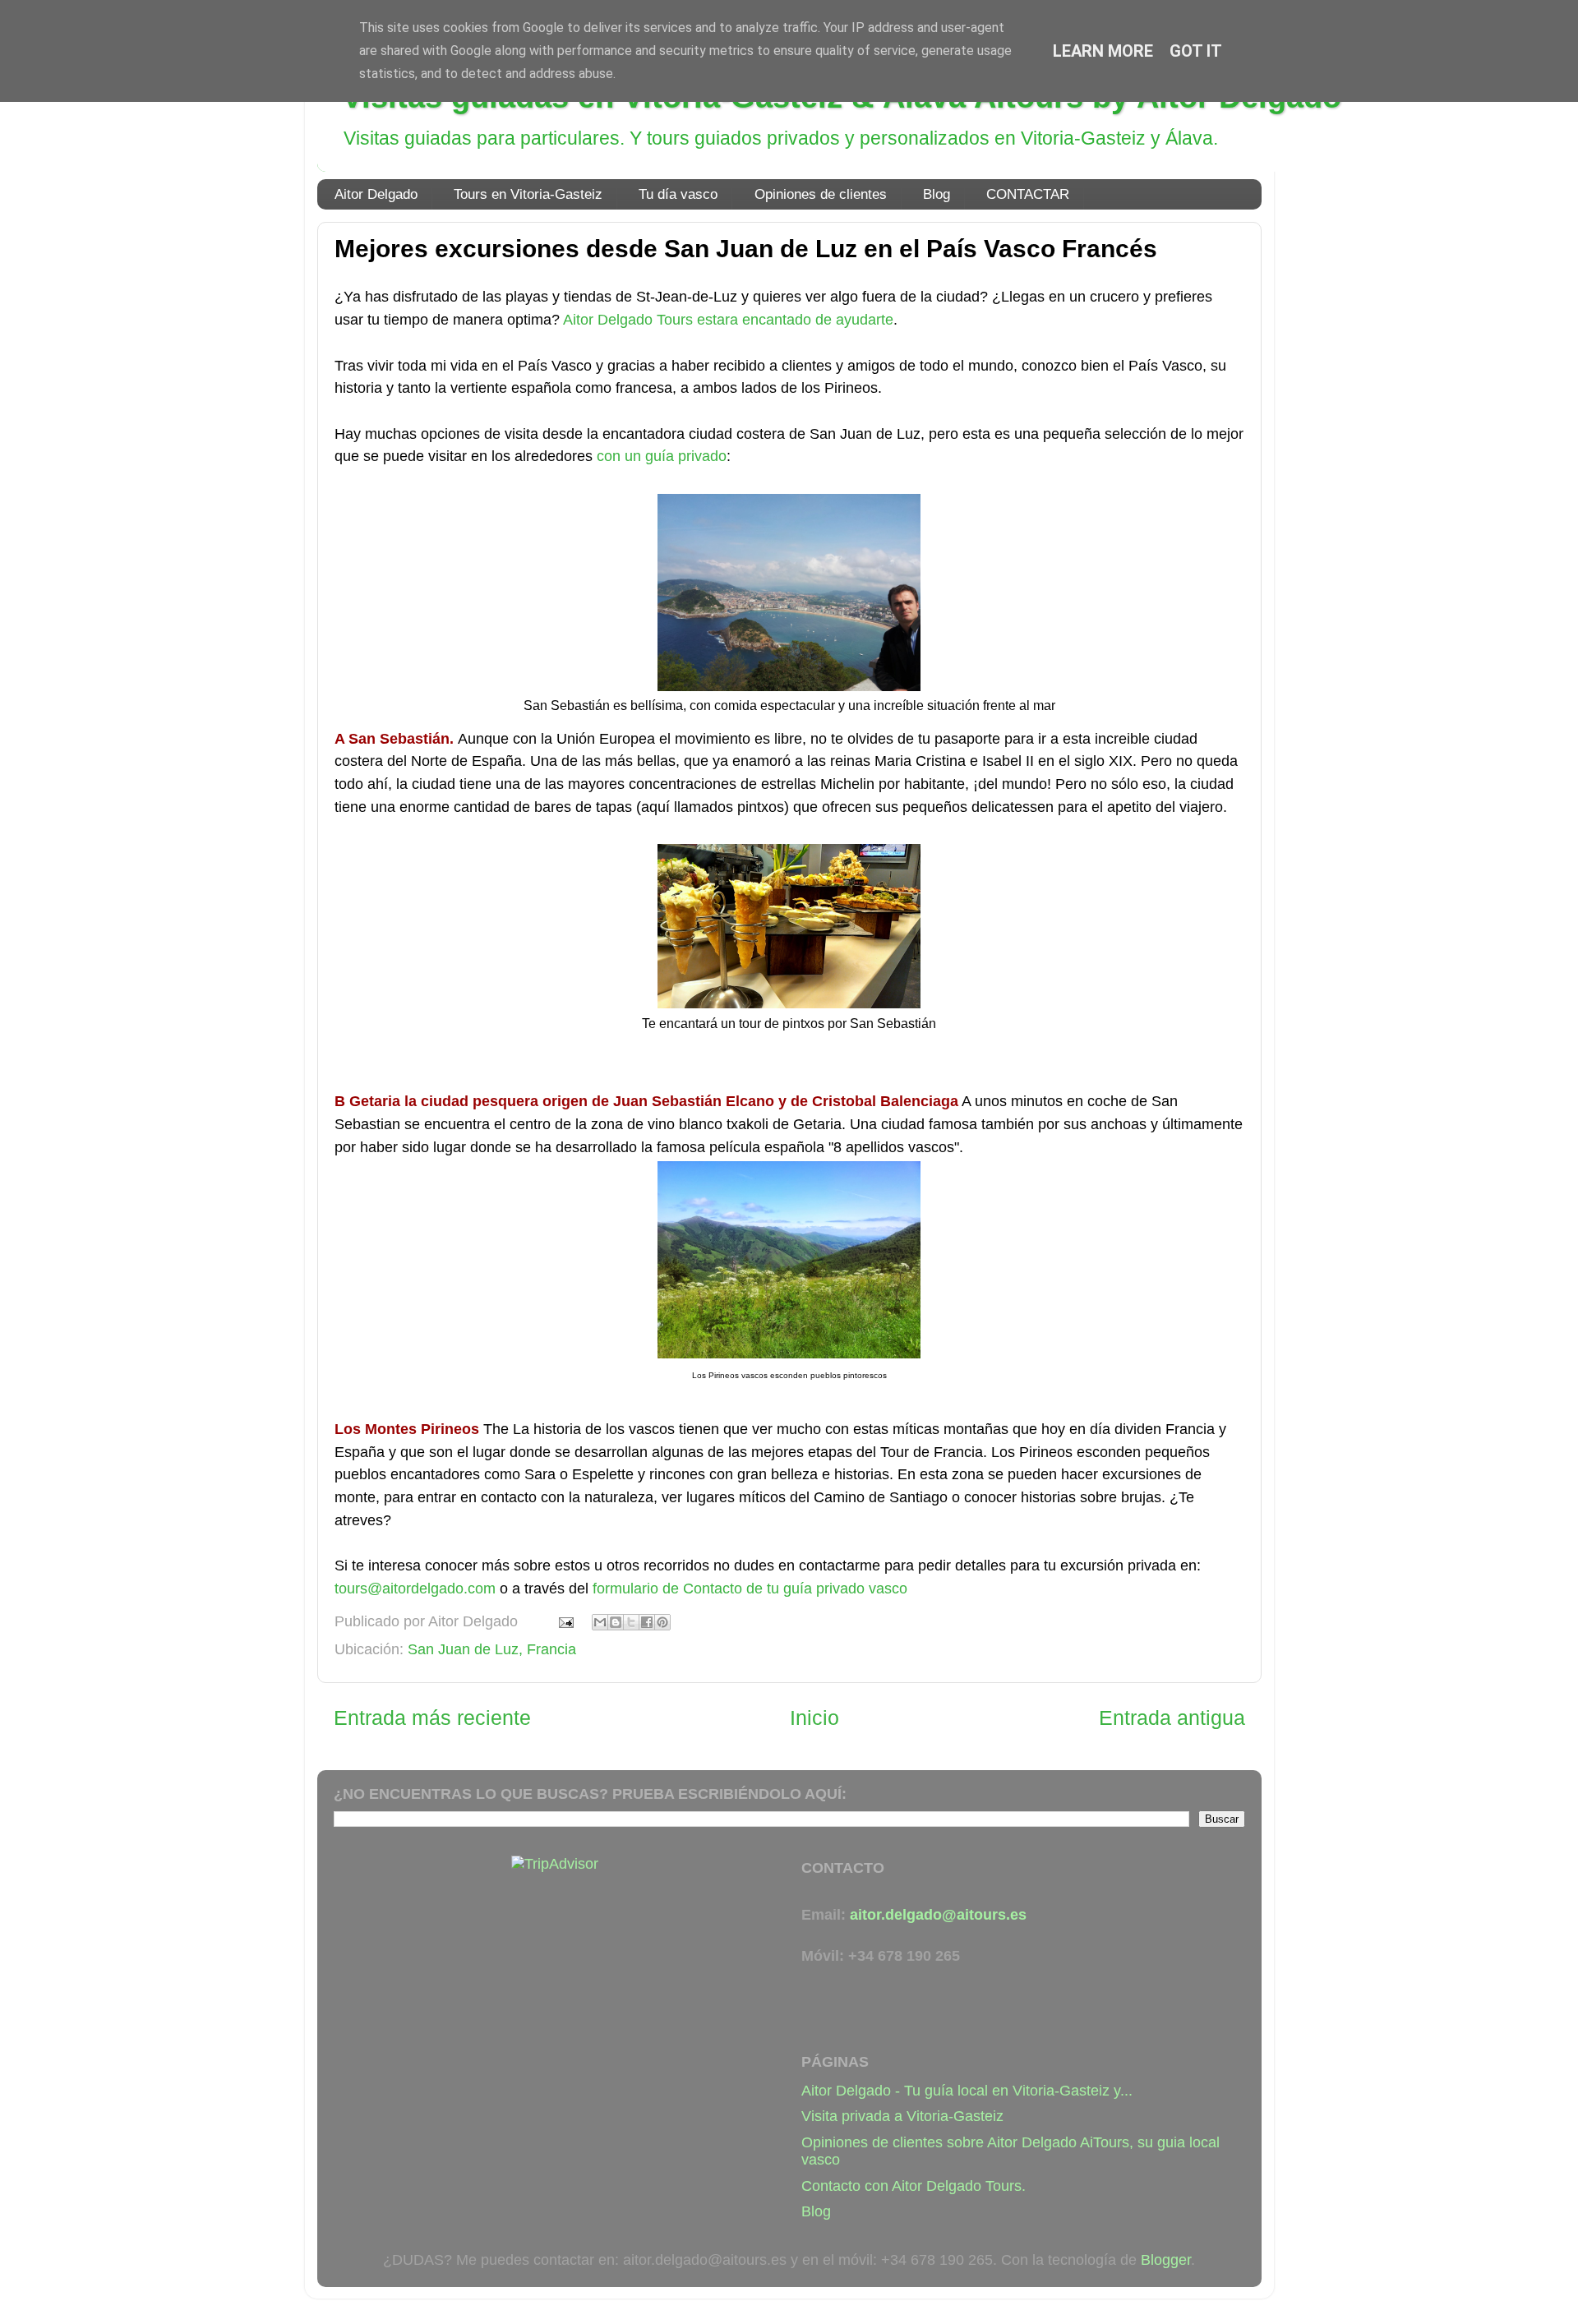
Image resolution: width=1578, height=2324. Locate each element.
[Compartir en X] (631, 1622)
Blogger (1166, 2260)
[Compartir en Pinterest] (662, 1622)
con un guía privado (662, 456)
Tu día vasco (678, 194)
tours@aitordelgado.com (415, 1589)
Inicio (814, 1718)
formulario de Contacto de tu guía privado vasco (750, 1589)
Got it (1196, 51)
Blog (937, 194)
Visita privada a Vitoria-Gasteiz (902, 2116)
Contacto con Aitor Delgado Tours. (914, 2186)
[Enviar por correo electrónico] (600, 1622)
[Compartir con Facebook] (647, 1622)
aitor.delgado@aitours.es (938, 1915)
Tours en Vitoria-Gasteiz (528, 194)
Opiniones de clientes (821, 194)
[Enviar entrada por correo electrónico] (565, 1621)
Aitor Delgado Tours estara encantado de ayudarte (728, 320)
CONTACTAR (1028, 194)
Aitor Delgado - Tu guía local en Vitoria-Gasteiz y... (967, 2091)
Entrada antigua (1172, 1718)
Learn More (1103, 51)
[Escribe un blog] (616, 1622)
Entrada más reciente (432, 1718)
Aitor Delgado (376, 194)
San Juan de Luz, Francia (492, 1649)
